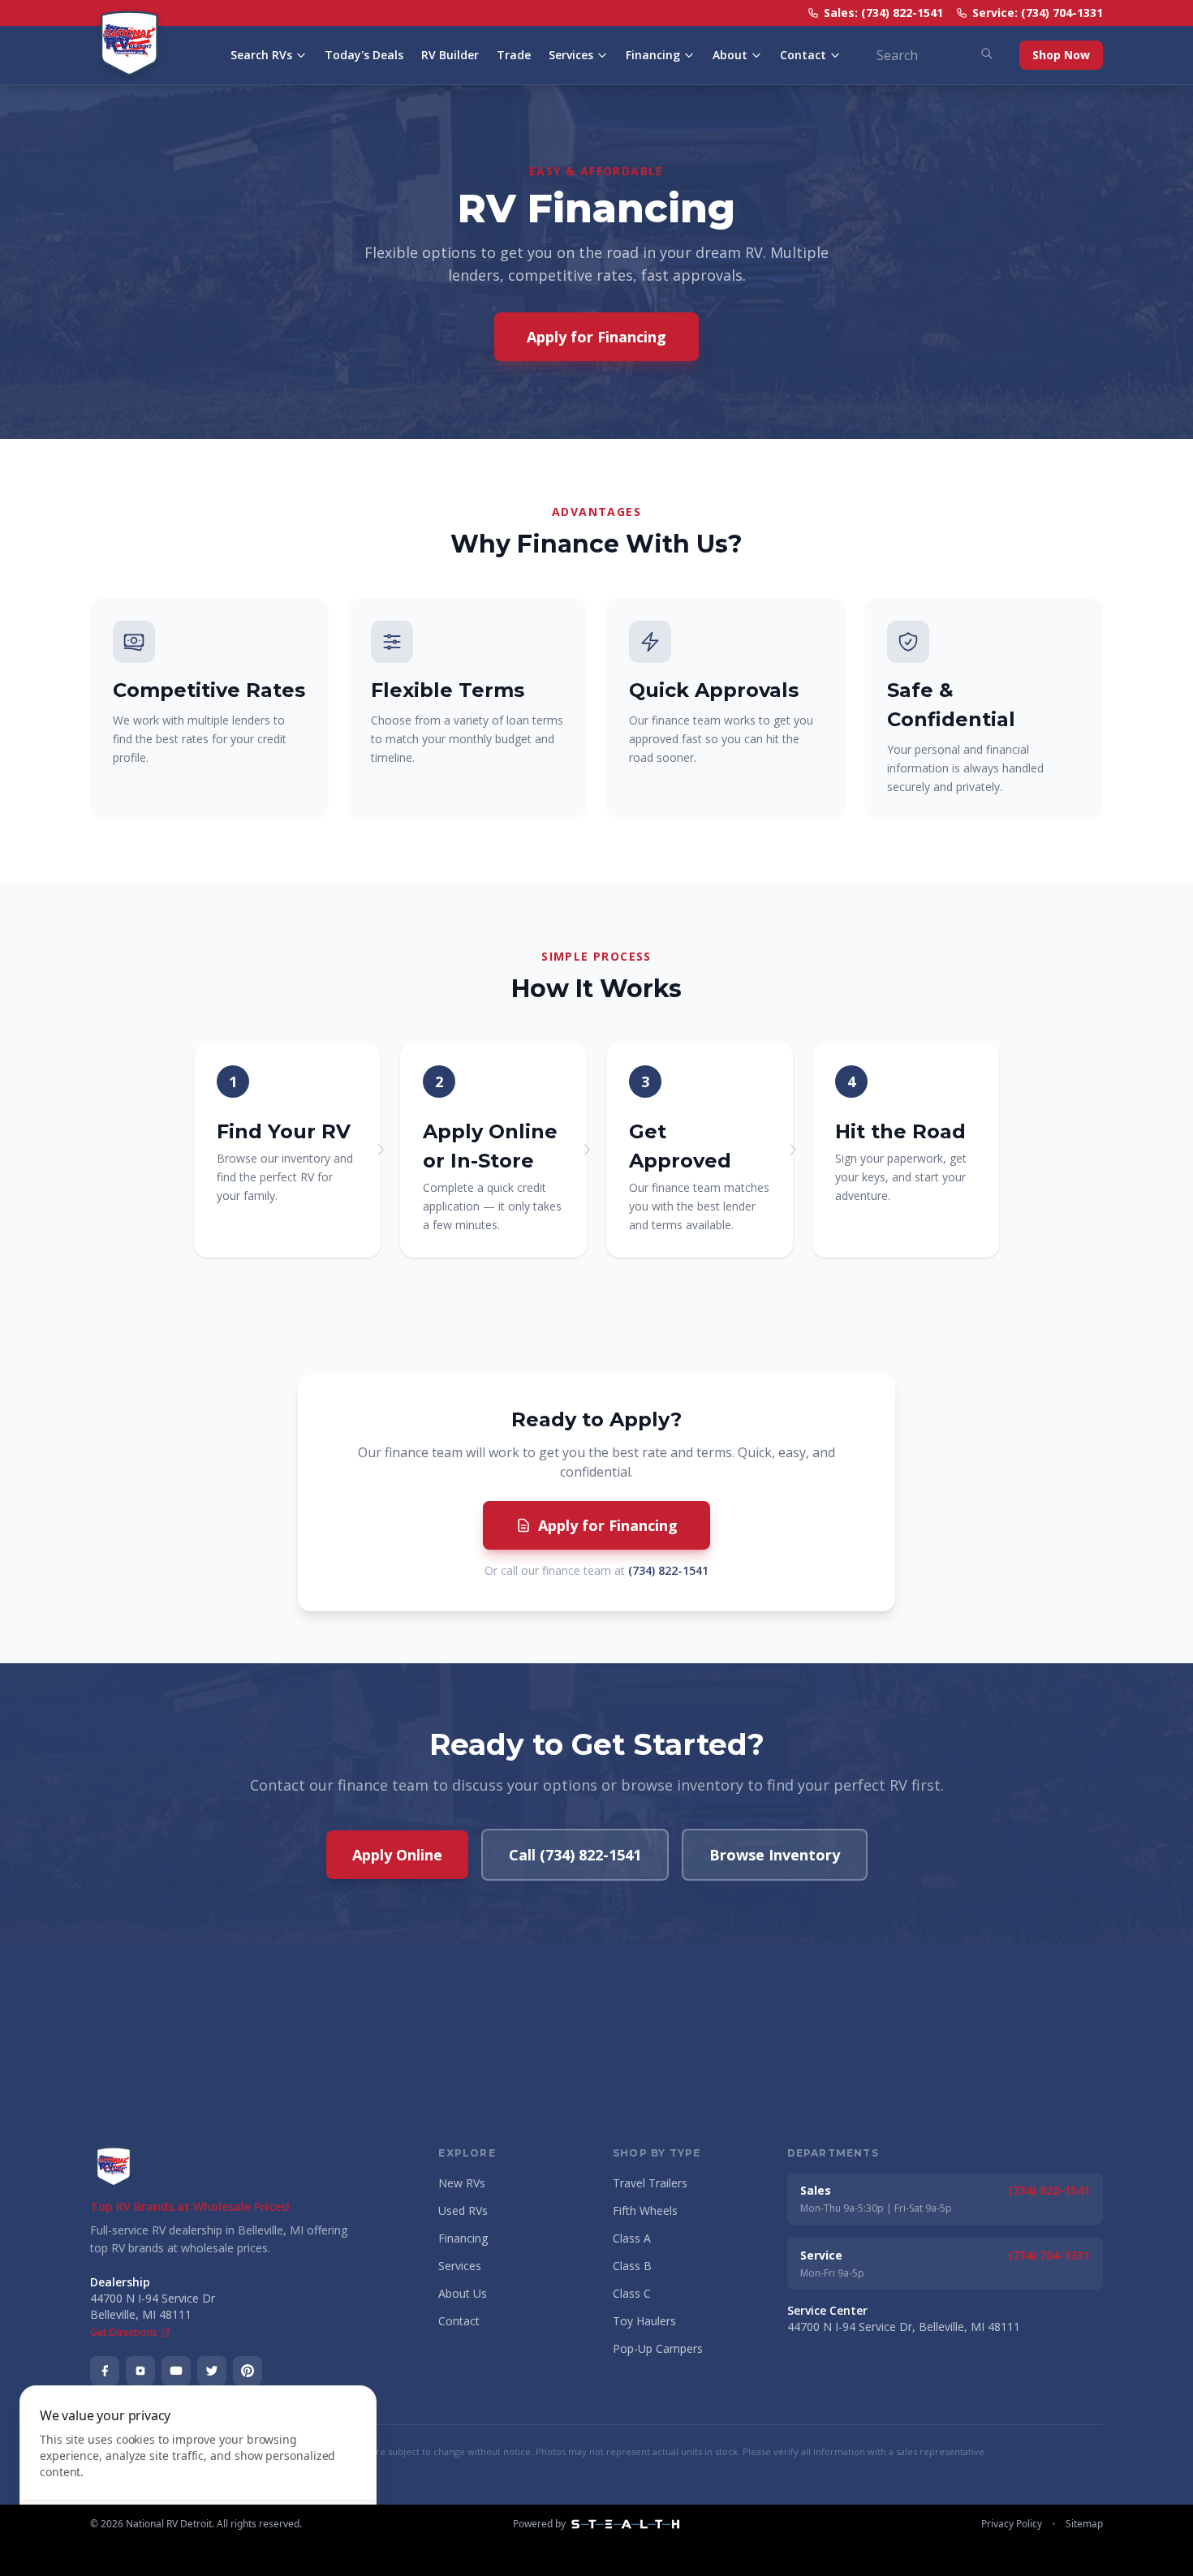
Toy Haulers (644, 2321)
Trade (514, 55)
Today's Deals (364, 55)
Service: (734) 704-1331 (1038, 13)
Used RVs (463, 2210)
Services (571, 55)
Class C (632, 2293)
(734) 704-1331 (1049, 2255)
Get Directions (124, 2333)
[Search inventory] (987, 54)
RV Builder (450, 55)
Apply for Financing (596, 337)
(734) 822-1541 (668, 1570)
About (730, 55)
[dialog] (198, 2471)
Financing (653, 55)
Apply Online (397, 1855)
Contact (803, 55)
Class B (632, 2266)
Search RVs (261, 55)
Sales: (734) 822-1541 (883, 13)
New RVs (462, 2183)
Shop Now (1061, 55)
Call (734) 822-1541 (575, 1855)
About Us (463, 2293)
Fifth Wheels (645, 2210)
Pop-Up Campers (658, 2348)
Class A (632, 2238)
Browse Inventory (775, 1855)
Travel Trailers (650, 2183)
